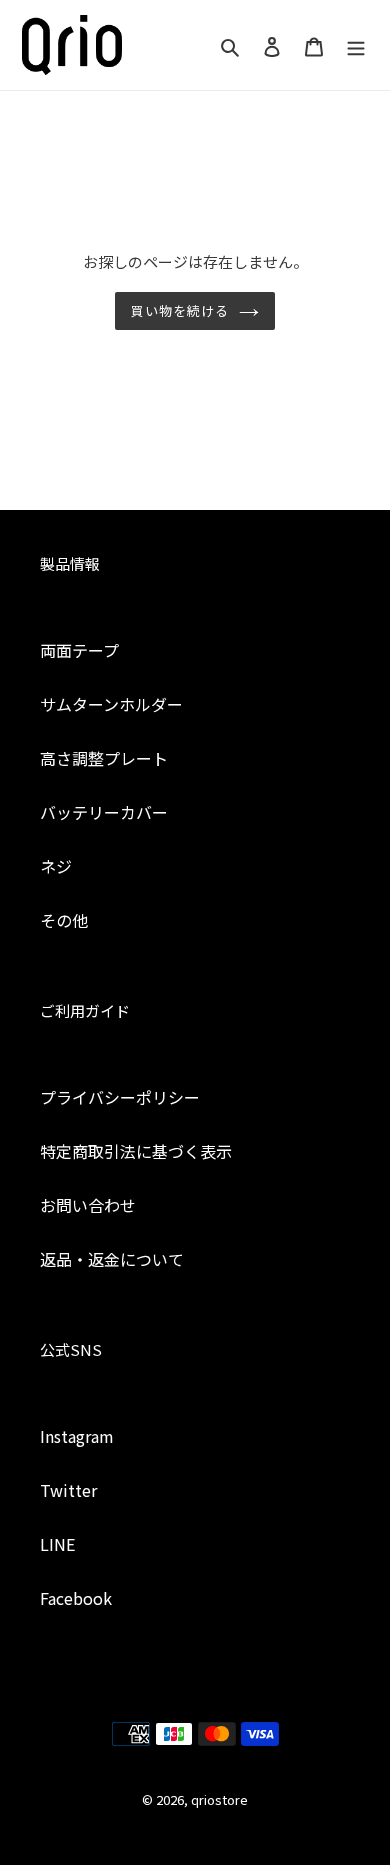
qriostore (219, 1799)
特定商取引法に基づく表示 (136, 1151)
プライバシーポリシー (120, 1097)
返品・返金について (112, 1259)
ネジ (56, 866)
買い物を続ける (180, 310)
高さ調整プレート (104, 758)
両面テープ (79, 650)
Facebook (76, 1598)
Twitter (68, 1490)
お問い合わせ (88, 1205)
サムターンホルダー (111, 704)
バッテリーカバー (104, 812)
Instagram (77, 1436)
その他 (64, 920)
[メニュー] (356, 44)
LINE (57, 1544)
